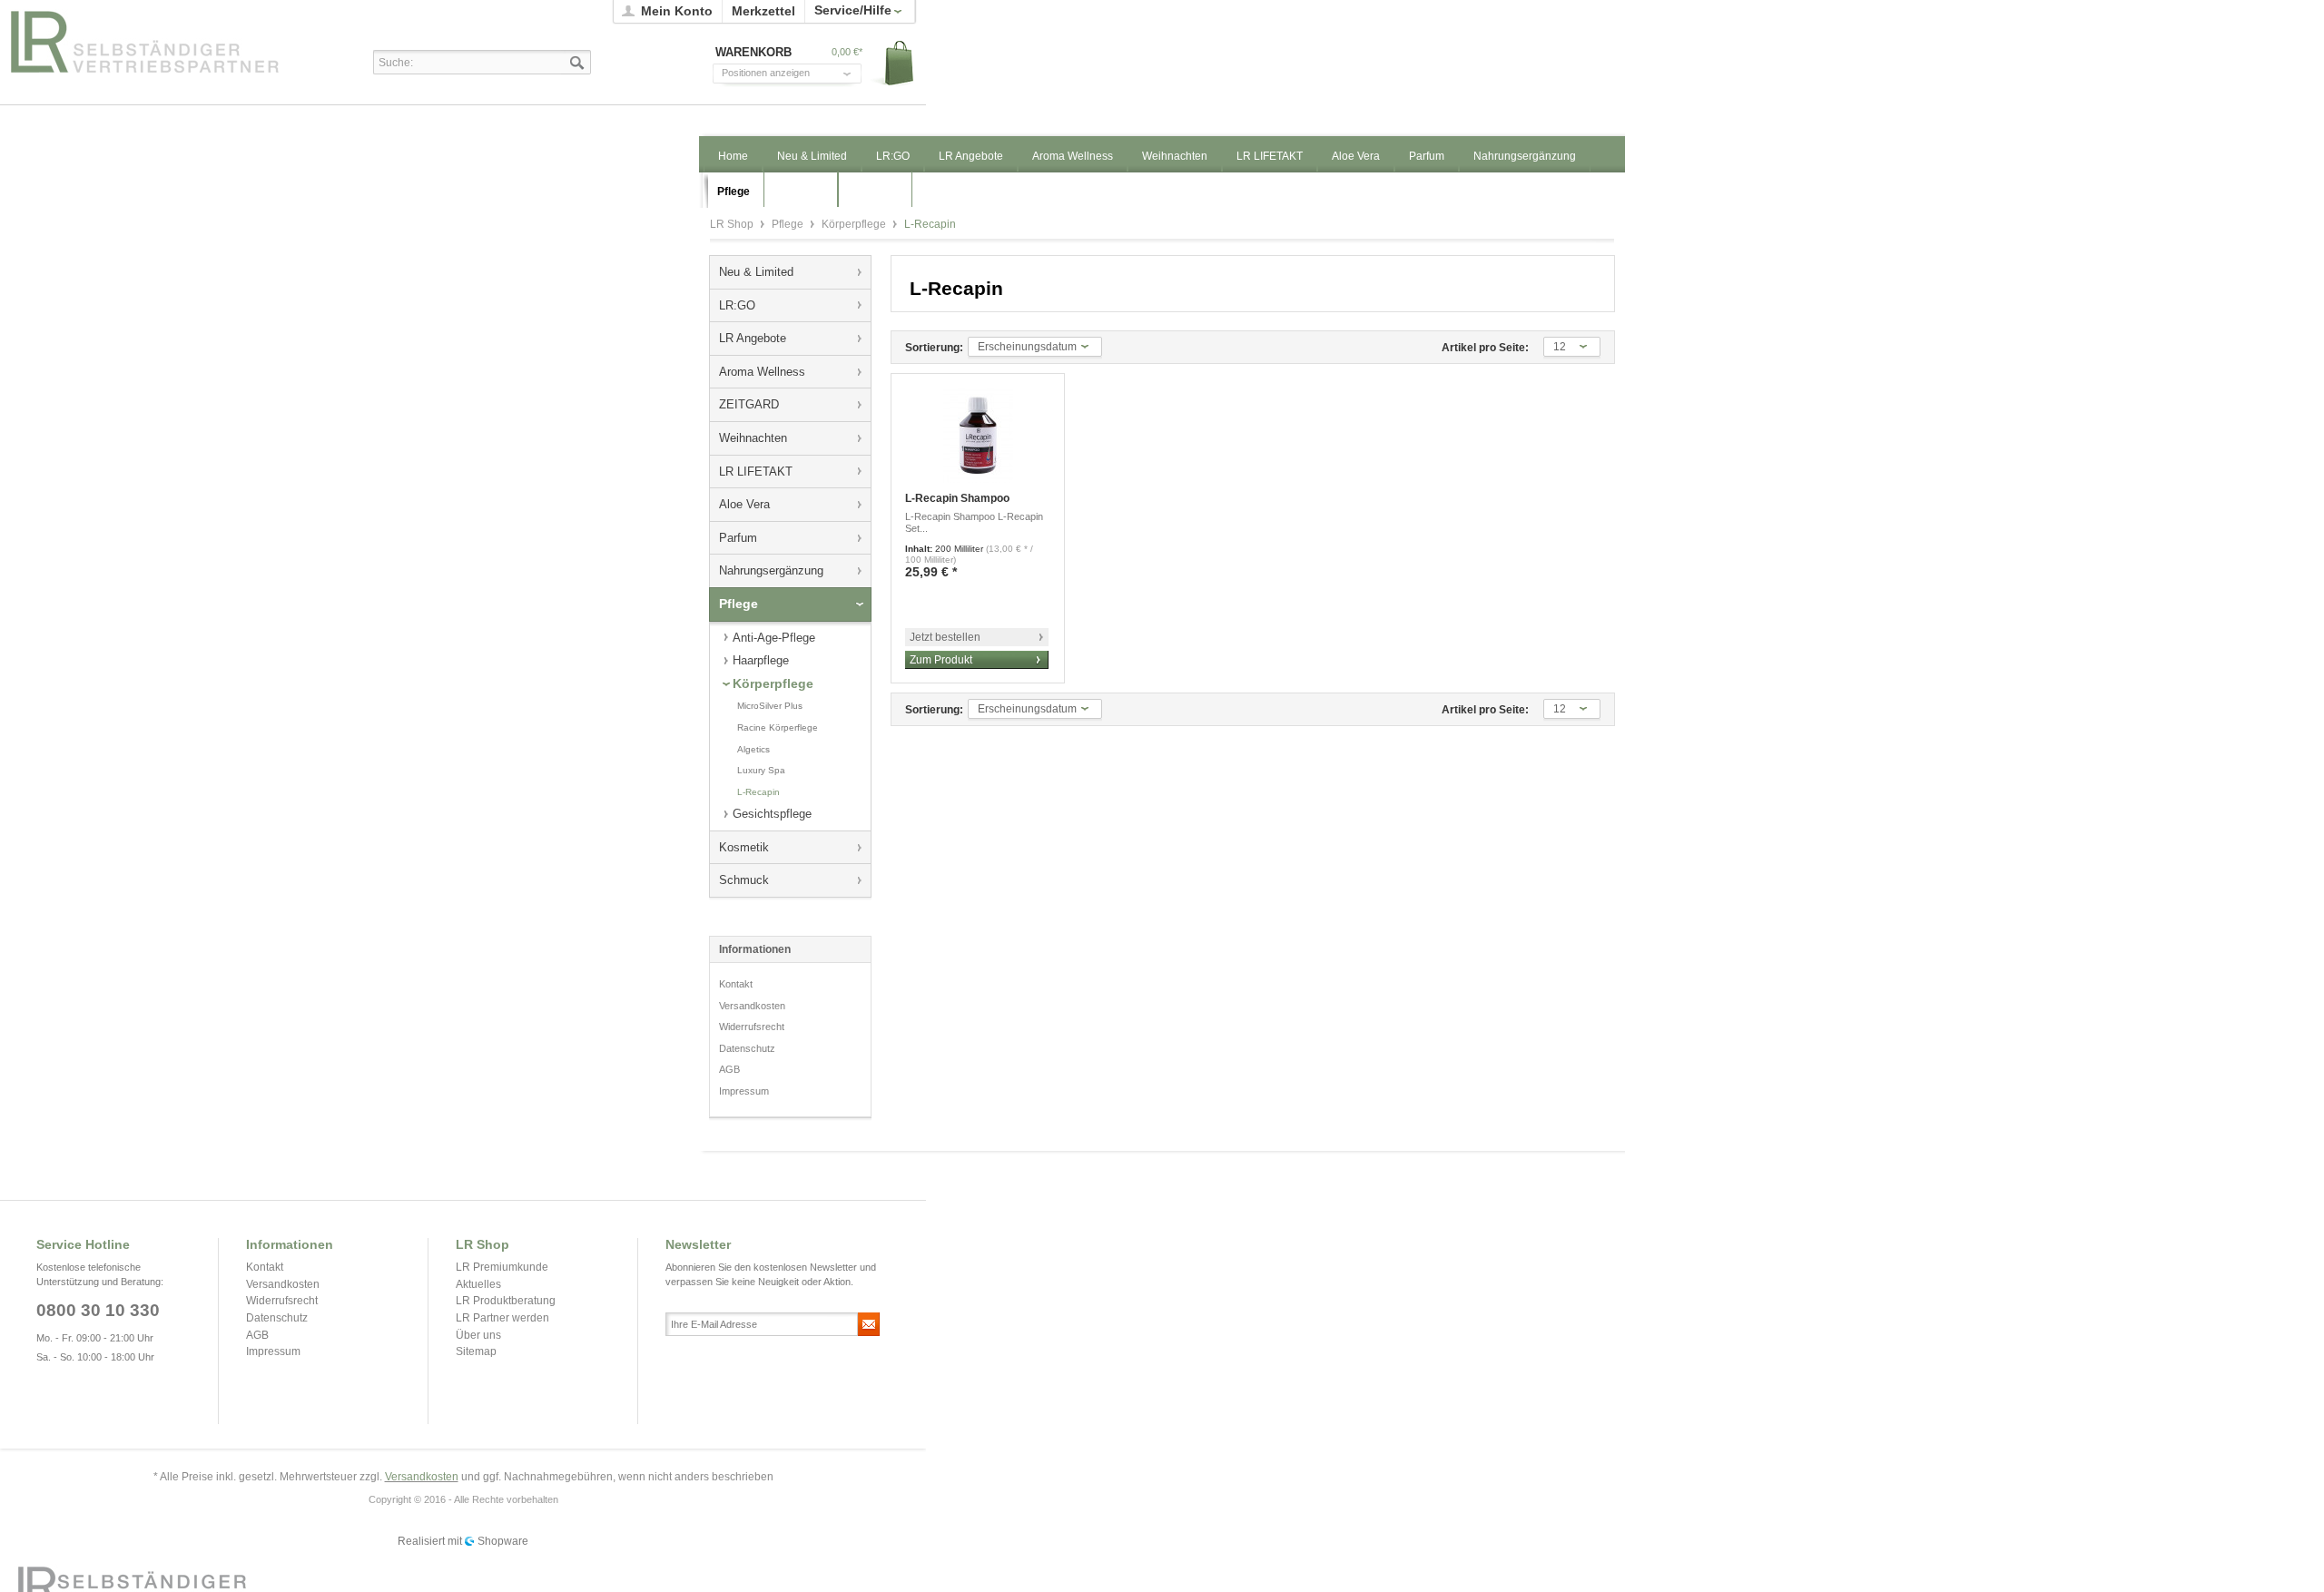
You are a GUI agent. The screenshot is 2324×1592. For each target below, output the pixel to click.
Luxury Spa (761, 770)
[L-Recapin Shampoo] (978, 435)
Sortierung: (934, 348)
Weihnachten (753, 438)
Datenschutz (747, 1048)
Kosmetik (744, 847)
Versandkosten (752, 1006)
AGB (729, 1069)
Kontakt (736, 984)
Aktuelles (478, 1284)
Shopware (503, 1541)
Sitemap (476, 1351)
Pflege (789, 224)
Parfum (738, 538)
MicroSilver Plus (770, 706)
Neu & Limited (756, 272)
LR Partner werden (502, 1318)
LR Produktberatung (506, 1301)
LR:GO (737, 305)
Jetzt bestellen (945, 637)
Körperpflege (855, 224)
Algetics (753, 749)
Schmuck (744, 880)
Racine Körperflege (778, 727)
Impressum (744, 1091)
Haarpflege (761, 660)
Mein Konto (677, 11)
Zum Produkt (941, 660)
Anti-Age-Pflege (774, 638)
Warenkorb (893, 64)
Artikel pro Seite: (1485, 348)
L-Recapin (758, 792)
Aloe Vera (744, 504)
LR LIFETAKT (756, 472)
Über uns (478, 1335)
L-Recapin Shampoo (957, 498)
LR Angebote (753, 338)
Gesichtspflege (772, 814)
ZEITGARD (749, 404)
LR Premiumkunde (502, 1267)
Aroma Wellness (762, 372)
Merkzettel (763, 11)
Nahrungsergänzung (771, 570)
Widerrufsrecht (752, 1027)
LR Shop (164, 41)
